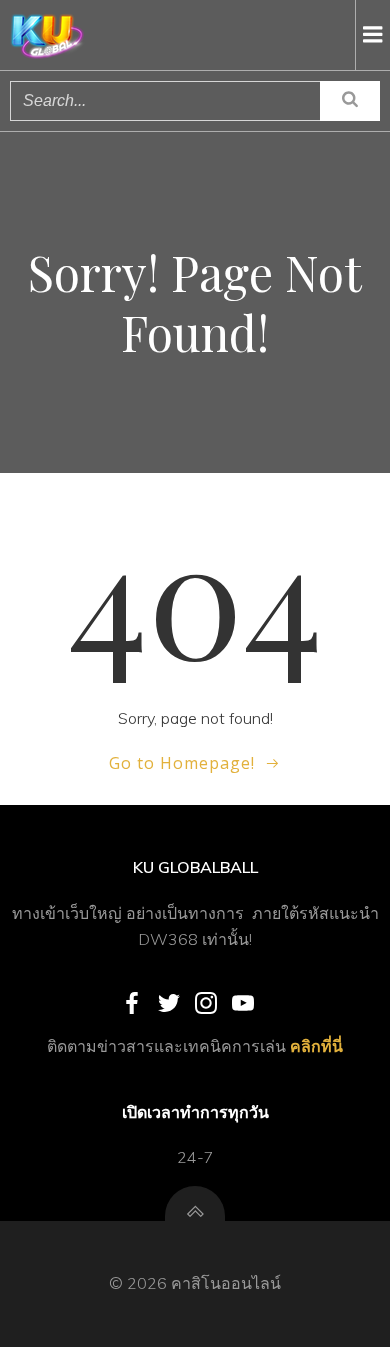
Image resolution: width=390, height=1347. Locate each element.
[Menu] (373, 35)
